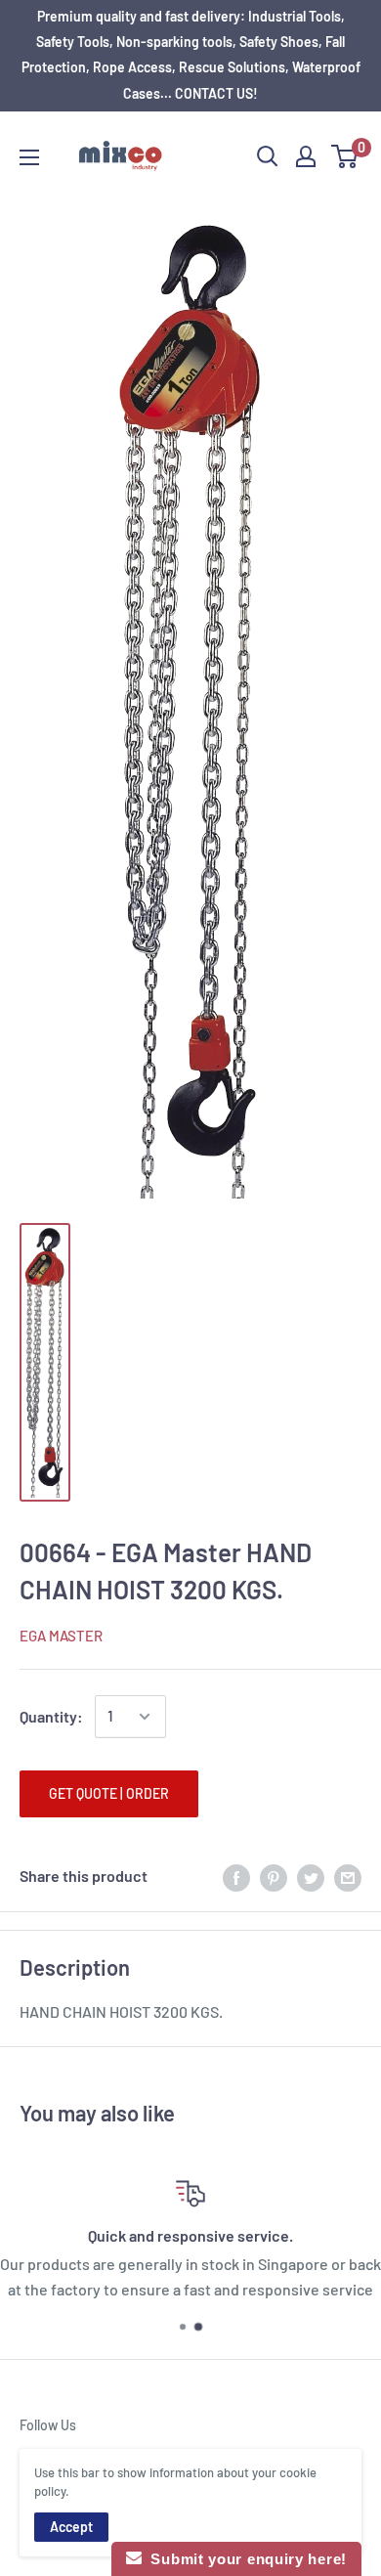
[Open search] (268, 156)
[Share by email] (348, 1877)
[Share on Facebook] (236, 1877)
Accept (71, 2527)
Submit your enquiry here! (244, 2559)
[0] (345, 156)
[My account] (306, 156)
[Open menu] (29, 157)
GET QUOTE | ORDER (109, 1793)
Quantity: (51, 1716)
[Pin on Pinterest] (274, 1877)
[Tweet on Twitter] (311, 1877)
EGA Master (61, 1636)
